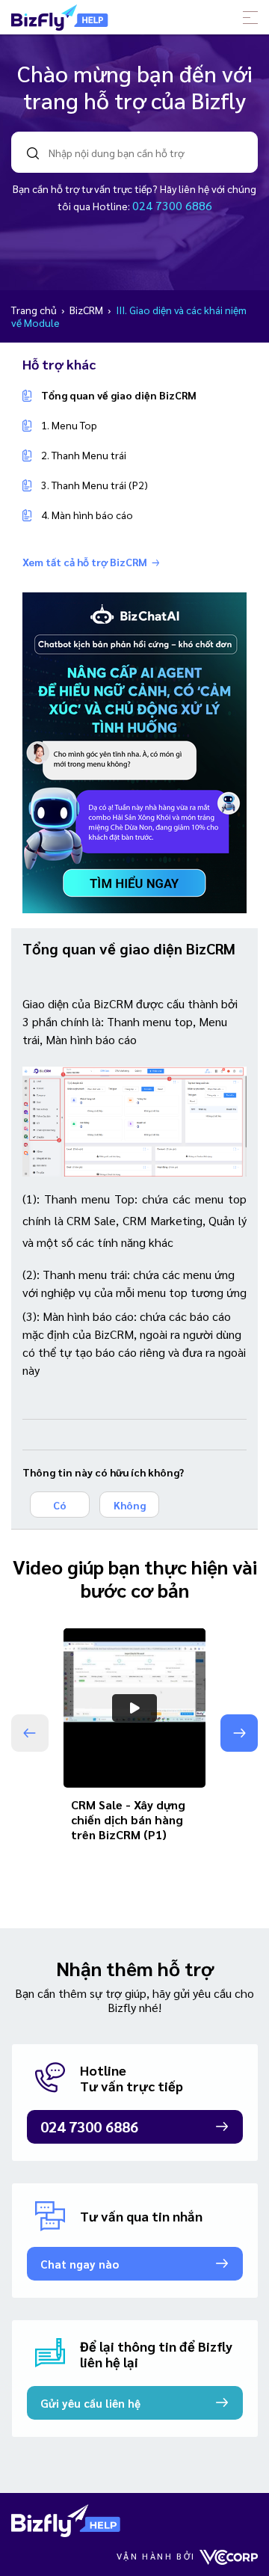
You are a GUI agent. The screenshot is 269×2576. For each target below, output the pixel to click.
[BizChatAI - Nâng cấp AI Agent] (134, 751)
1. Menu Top (69, 425)
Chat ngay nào (80, 2264)
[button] (239, 1733)
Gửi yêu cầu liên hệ (90, 2403)
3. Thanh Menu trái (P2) (95, 485)
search (33, 153)
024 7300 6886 (172, 205)
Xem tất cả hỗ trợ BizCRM (85, 562)
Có (60, 1505)
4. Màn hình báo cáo (87, 515)
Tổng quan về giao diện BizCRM (119, 395)
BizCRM (87, 310)
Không (130, 1505)
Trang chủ (35, 310)
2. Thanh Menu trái (84, 455)
